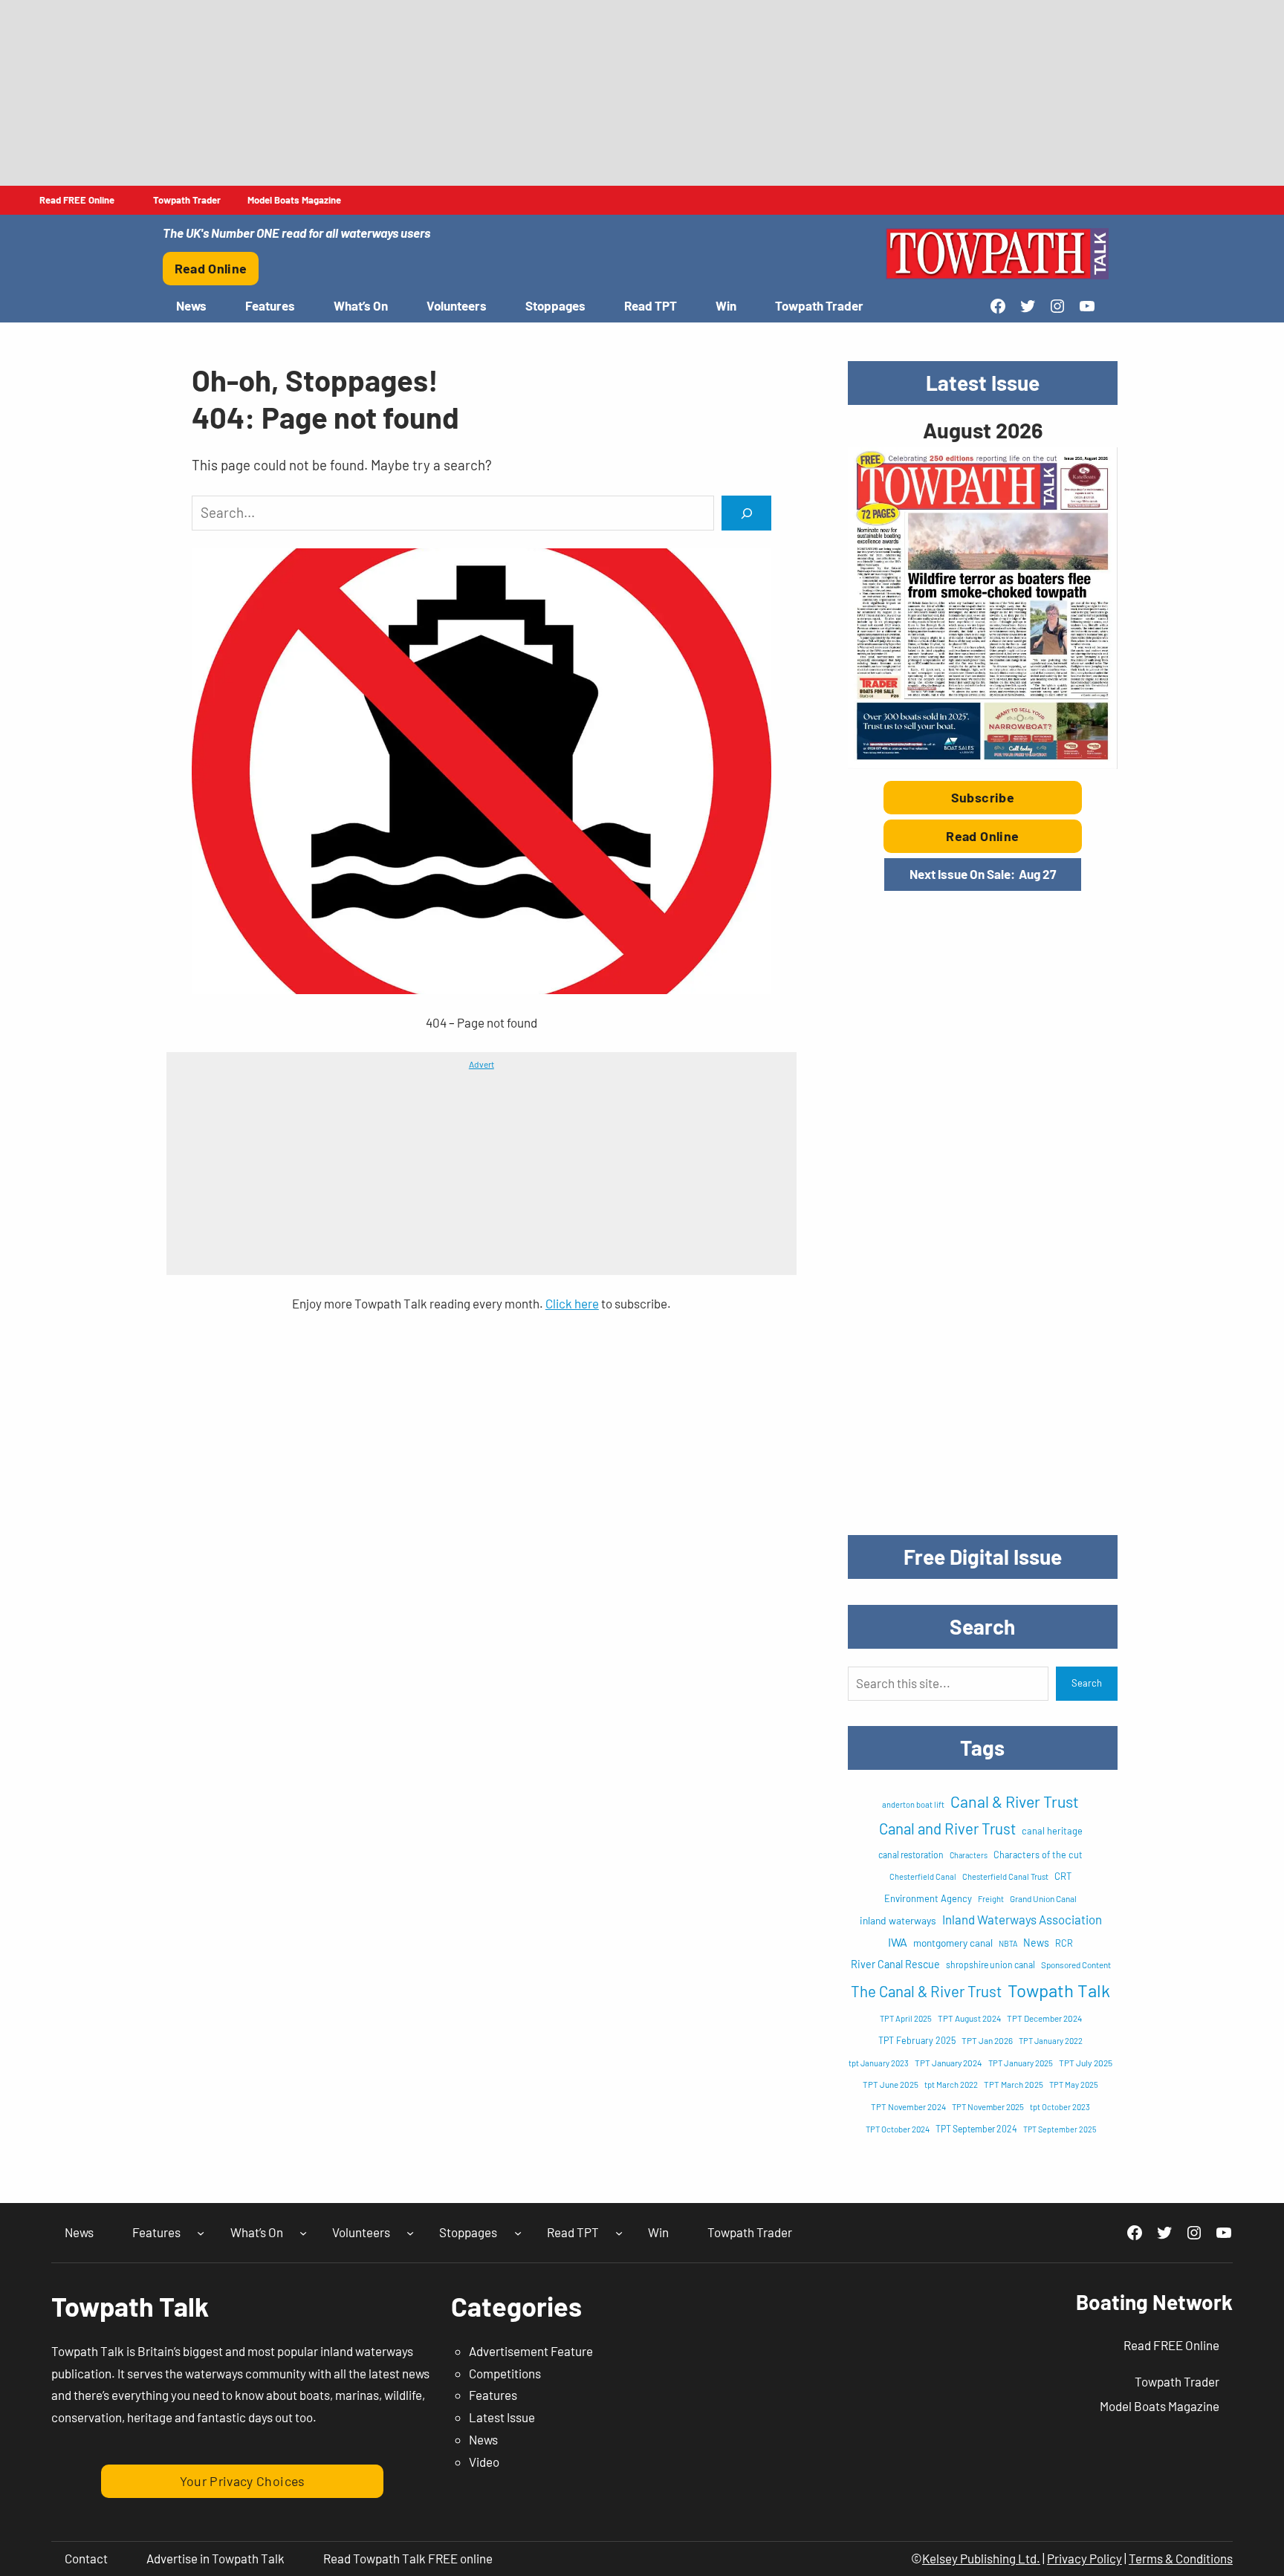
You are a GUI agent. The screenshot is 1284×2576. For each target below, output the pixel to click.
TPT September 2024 (976, 2129)
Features (493, 2395)
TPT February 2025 (917, 2040)
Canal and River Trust (947, 1829)
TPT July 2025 (1086, 2063)
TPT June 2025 (891, 2084)
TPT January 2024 (949, 2063)
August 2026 (983, 430)
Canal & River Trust (1015, 1801)
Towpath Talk (1059, 1990)
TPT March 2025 (1014, 2084)
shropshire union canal (990, 1965)
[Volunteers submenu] (410, 2233)
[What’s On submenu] (303, 2233)
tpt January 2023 (879, 2063)
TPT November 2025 (988, 2107)
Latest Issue (502, 2417)
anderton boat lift (913, 1804)
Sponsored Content (1076, 1965)
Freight (991, 1899)
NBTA (1008, 1943)
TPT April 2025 (906, 2018)
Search (1087, 1683)
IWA (898, 1942)
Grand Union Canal (1043, 1898)
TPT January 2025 (1021, 2063)
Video (484, 2462)
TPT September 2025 (1060, 2129)
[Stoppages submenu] (518, 2233)
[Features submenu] (201, 2233)
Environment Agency (928, 1898)
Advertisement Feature (531, 2351)
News (1036, 1943)
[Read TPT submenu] (619, 2233)
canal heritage (1052, 1831)
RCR (1064, 1943)
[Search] (746, 513)
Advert (481, 1064)
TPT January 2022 (1051, 2041)
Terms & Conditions (1181, 2558)
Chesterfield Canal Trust (1005, 1876)
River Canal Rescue (895, 1964)
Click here (572, 1303)
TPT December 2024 (1044, 2018)
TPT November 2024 (908, 2106)
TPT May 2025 (1074, 2085)
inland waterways (898, 1920)
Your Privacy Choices (243, 2481)
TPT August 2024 (969, 2018)
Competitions (505, 2373)
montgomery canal (953, 1943)
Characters (969, 1855)
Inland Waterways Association (1022, 1919)
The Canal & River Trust (926, 1991)
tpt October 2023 (1060, 2107)
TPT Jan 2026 (987, 2040)
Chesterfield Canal (923, 1876)
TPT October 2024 (898, 2129)
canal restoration (911, 1855)
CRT (1063, 1876)
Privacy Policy (1084, 2558)
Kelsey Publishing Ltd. (981, 2558)
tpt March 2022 (951, 2085)
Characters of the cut (1038, 1855)
